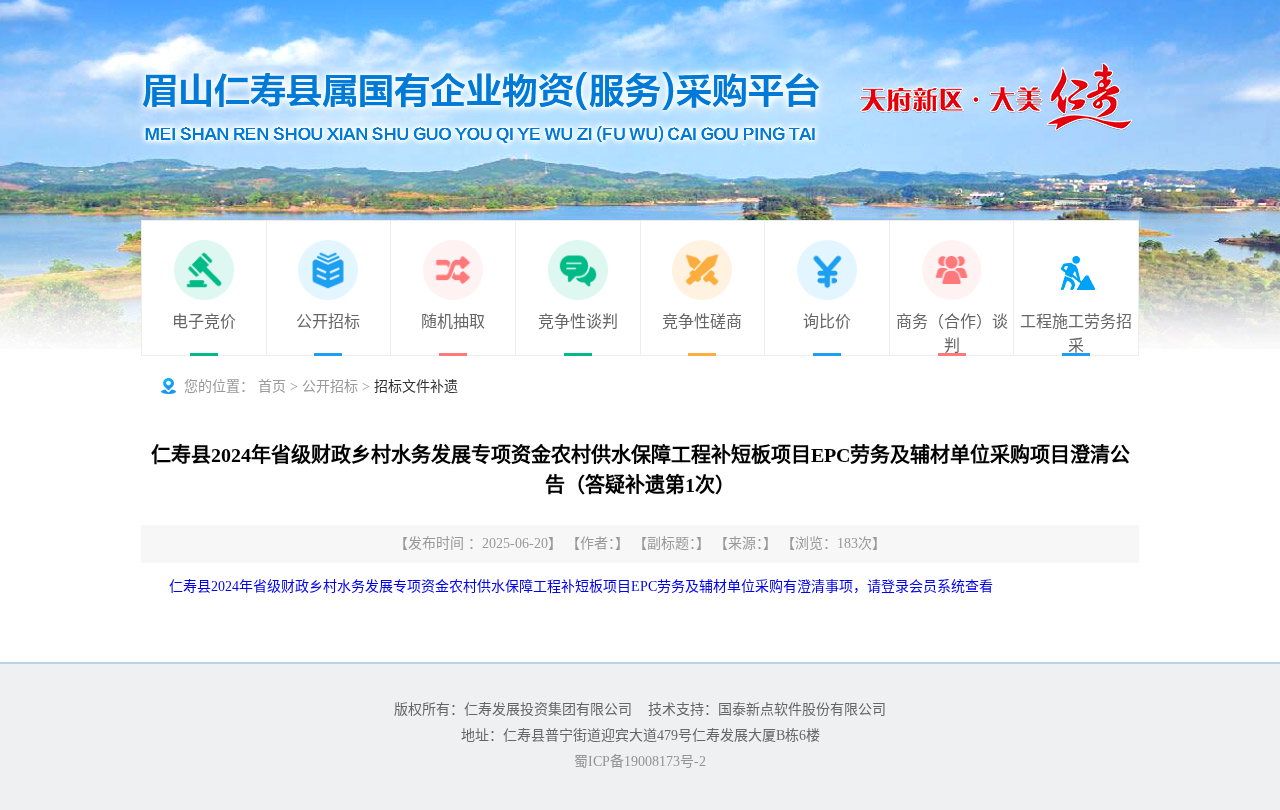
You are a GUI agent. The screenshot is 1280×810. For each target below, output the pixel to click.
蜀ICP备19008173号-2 (640, 761)
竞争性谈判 (578, 321)
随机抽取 (453, 321)
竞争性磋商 (702, 321)
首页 (272, 386)
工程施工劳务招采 (1076, 333)
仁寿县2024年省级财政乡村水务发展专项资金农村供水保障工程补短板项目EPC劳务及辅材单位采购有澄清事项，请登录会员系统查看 (581, 586)
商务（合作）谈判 (952, 333)
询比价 (827, 321)
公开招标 (328, 321)
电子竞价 (204, 321)
